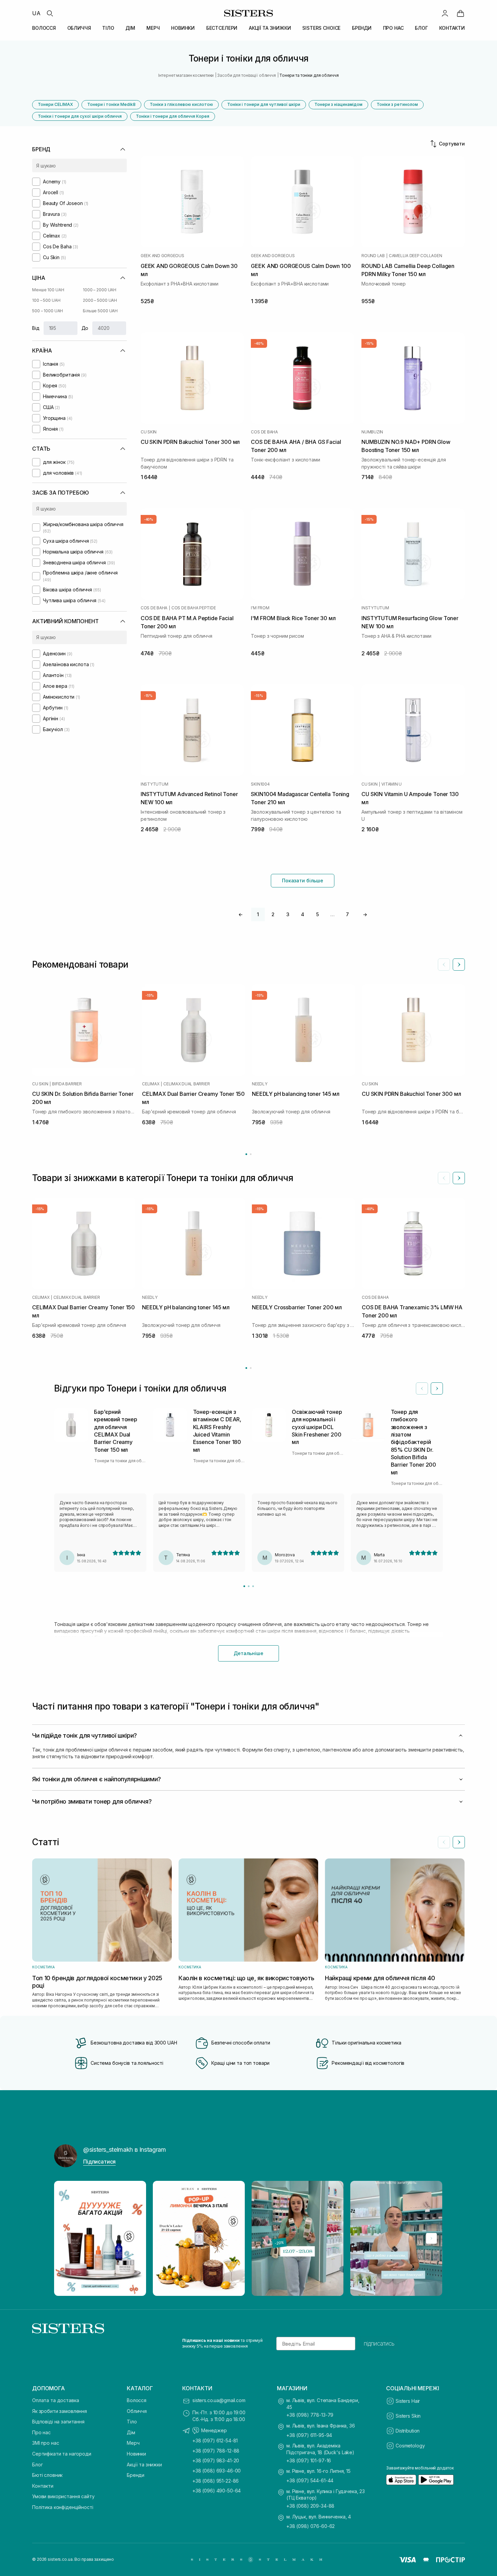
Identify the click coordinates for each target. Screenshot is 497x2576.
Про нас (41, 2432)
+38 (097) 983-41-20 (216, 2460)
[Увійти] (445, 13)
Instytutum (375, 608)
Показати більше (303, 880)
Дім (131, 2432)
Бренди (136, 2475)
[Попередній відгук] (422, 1388)
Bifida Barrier (67, 1084)
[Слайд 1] (244, 1586)
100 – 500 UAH (46, 300)
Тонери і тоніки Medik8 (111, 104)
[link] (460, 13)
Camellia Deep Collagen (416, 256)
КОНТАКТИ (452, 28)
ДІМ (130, 28)
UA (36, 13)
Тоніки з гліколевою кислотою (181, 104)
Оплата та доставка (55, 2400)
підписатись (379, 2344)
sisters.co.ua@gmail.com (219, 2400)
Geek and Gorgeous (162, 256)
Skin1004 (260, 784)
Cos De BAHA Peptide (194, 608)
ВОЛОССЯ (44, 28)
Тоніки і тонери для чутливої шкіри (264, 104)
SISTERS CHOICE (321, 28)
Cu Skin (149, 432)
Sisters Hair (408, 2401)
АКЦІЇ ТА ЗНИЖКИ (270, 28)
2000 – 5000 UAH (100, 300)
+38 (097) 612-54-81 (215, 2441)
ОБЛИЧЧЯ (79, 28)
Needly (260, 1084)
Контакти (43, 2486)
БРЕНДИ (362, 28)
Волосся (137, 2400)
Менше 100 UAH (48, 290)
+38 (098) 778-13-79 (310, 2415)
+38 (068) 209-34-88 (310, 2506)
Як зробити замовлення (60, 2411)
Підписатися (99, 2162)
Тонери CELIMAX (55, 104)
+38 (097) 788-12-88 (216, 2451)
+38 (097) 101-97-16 (309, 2460)
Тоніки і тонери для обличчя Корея (173, 116)
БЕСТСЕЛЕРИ (222, 28)
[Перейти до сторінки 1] (246, 1154)
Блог (37, 2465)
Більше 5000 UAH (100, 311)
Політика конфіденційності (63, 2507)
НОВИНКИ (183, 28)
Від (36, 328)
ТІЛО (108, 28)
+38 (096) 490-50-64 (217, 2491)
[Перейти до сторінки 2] (251, 1154)
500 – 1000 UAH (48, 311)
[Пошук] (50, 13)
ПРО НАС (393, 28)
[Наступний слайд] (459, 965)
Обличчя (137, 2411)
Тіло (132, 2422)
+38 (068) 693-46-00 (217, 2471)
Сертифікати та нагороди (62, 2454)
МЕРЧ (153, 28)
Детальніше (249, 1653)
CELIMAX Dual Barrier (186, 1084)
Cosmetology (410, 2446)
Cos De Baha (264, 432)
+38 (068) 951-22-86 (216, 2481)
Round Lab (373, 256)
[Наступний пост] (431, 2238)
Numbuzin (372, 432)
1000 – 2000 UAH (100, 290)
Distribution (408, 2431)
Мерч (133, 2443)
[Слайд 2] (249, 1586)
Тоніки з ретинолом (397, 104)
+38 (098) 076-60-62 (311, 2526)
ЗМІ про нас (45, 2443)
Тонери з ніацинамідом (338, 104)
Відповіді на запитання (58, 2422)
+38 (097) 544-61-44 (310, 2480)
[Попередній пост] (66, 2238)
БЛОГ (421, 28)
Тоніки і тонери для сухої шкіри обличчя (80, 116)
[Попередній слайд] (444, 965)
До (85, 328)
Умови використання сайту (63, 2496)
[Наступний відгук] (437, 1388)
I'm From (260, 608)
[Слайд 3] (253, 1586)
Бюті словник (47, 2475)
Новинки (136, 2454)
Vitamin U (392, 784)
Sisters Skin (408, 2416)
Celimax (151, 1084)
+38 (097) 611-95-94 (309, 2435)
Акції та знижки (144, 2465)
